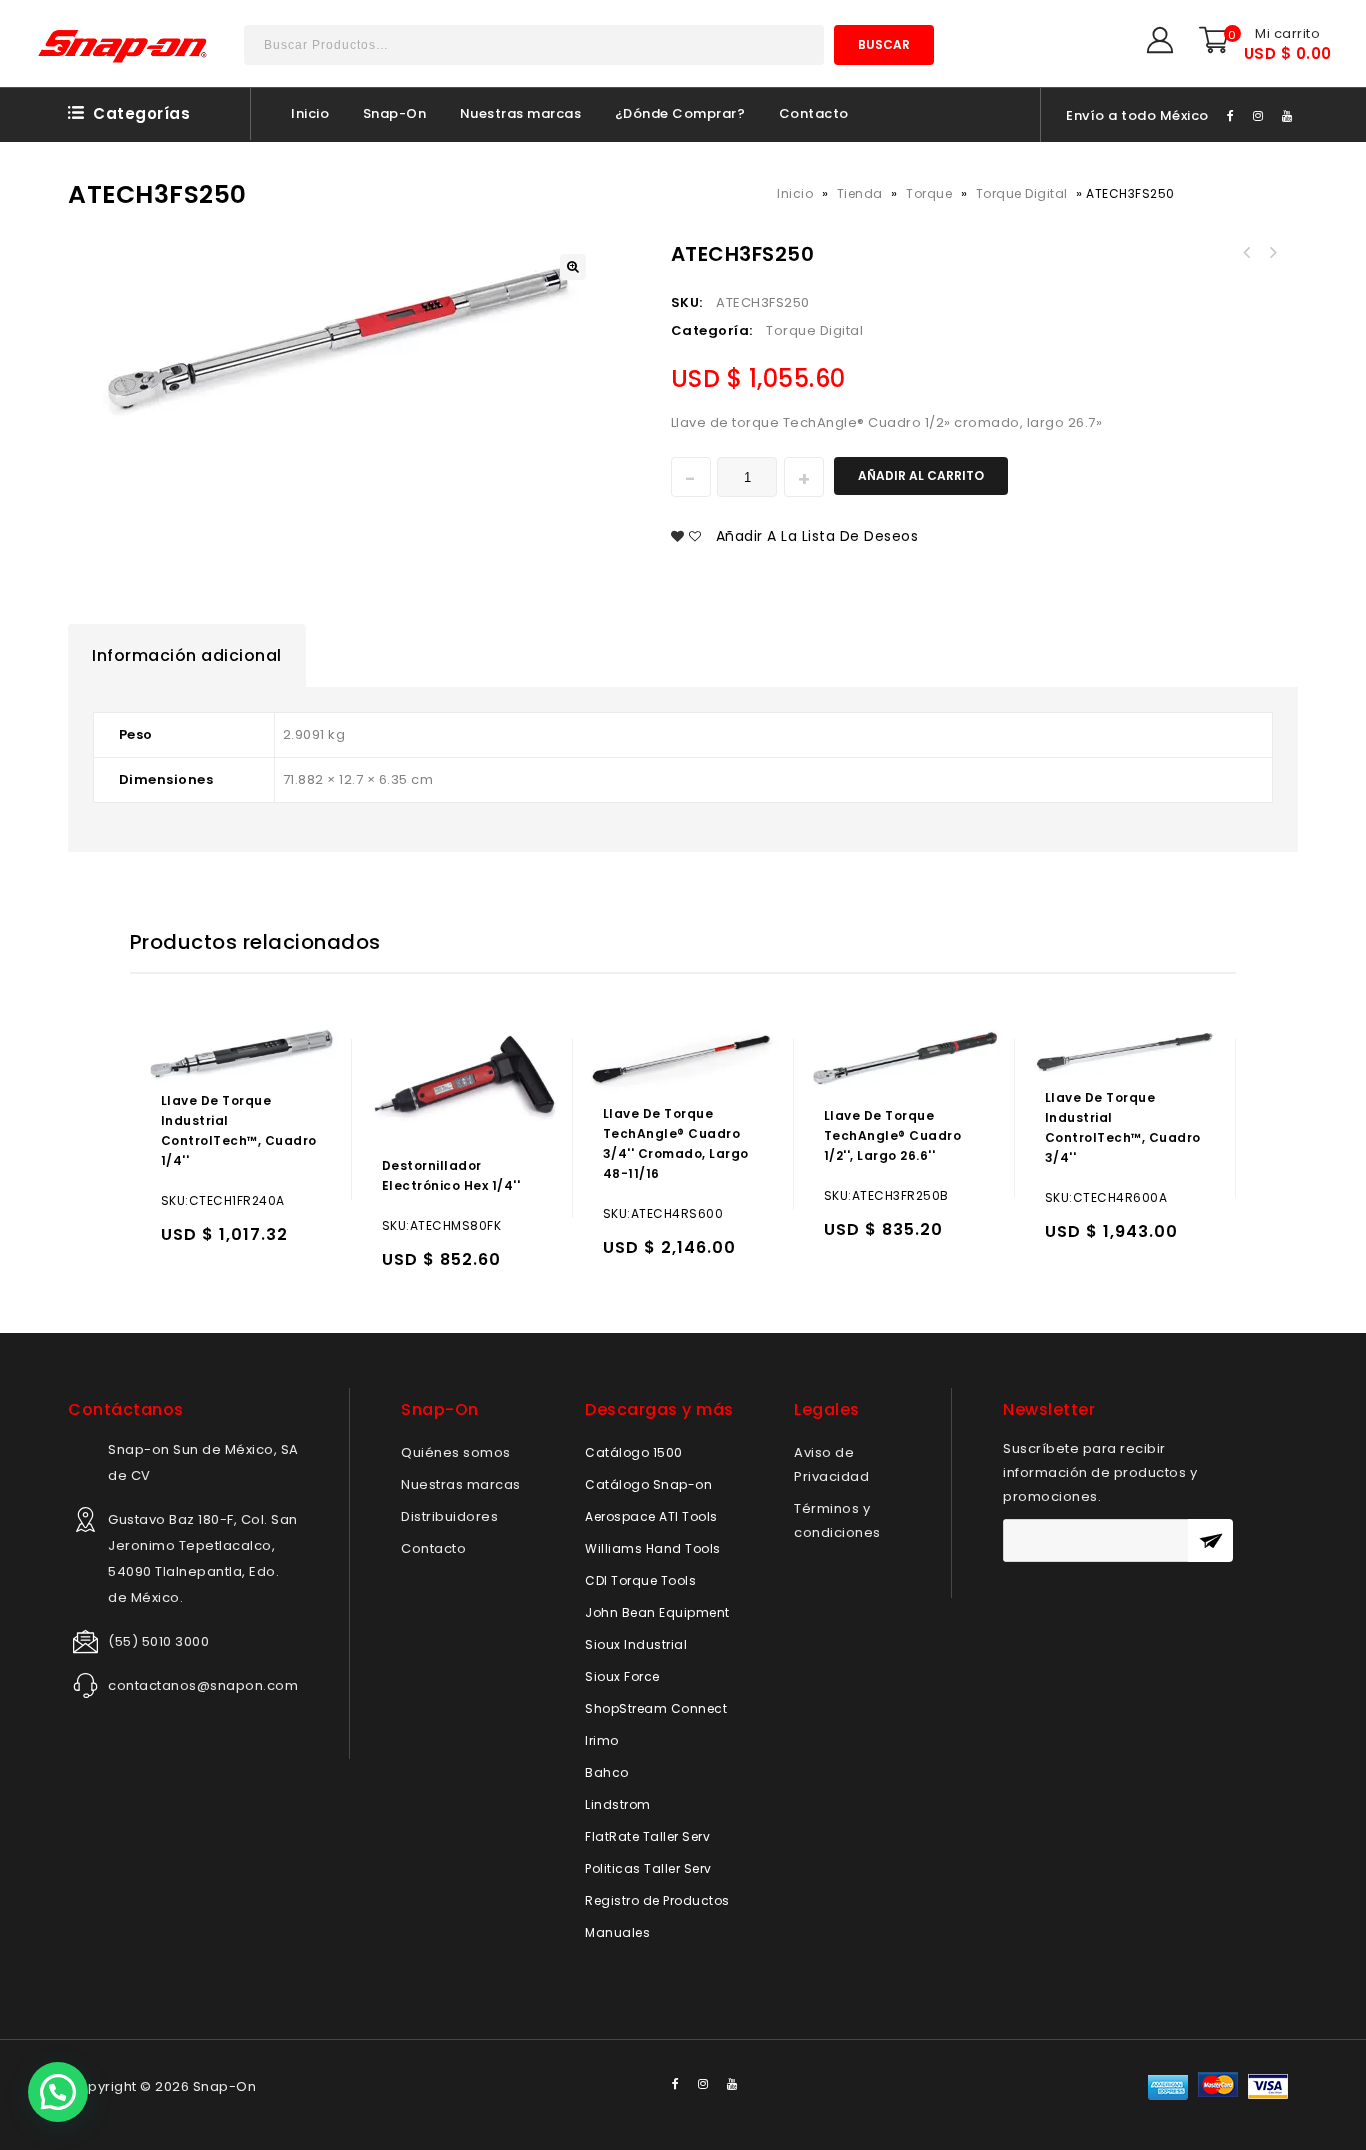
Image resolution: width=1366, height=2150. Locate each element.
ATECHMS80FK (1246, 253)
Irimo (602, 1740)
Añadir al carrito (921, 475)
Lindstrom (618, 1804)
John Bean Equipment (657, 1612)
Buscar (884, 44)
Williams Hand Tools (653, 1548)
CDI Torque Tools (640, 1580)
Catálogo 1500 (634, 1452)
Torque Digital (1022, 193)
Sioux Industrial (636, 1644)
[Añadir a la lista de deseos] (219, 1243)
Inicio (310, 113)
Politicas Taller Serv (648, 1868)
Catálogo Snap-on (648, 1484)
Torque (929, 193)
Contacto (814, 113)
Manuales (617, 1932)
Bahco (607, 1772)
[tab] (187, 656)
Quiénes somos (456, 1452)
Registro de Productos (657, 1900)
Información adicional (187, 655)
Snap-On (395, 113)
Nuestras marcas (521, 113)
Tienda (860, 193)
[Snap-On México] (124, 46)
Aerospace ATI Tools (651, 1516)
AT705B (1272, 253)
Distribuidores (449, 1516)
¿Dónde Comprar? (680, 113)
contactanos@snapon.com (203, 1685)
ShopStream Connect (656, 1708)
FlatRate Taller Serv (647, 1836)
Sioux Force (622, 1676)
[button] (58, 2092)
